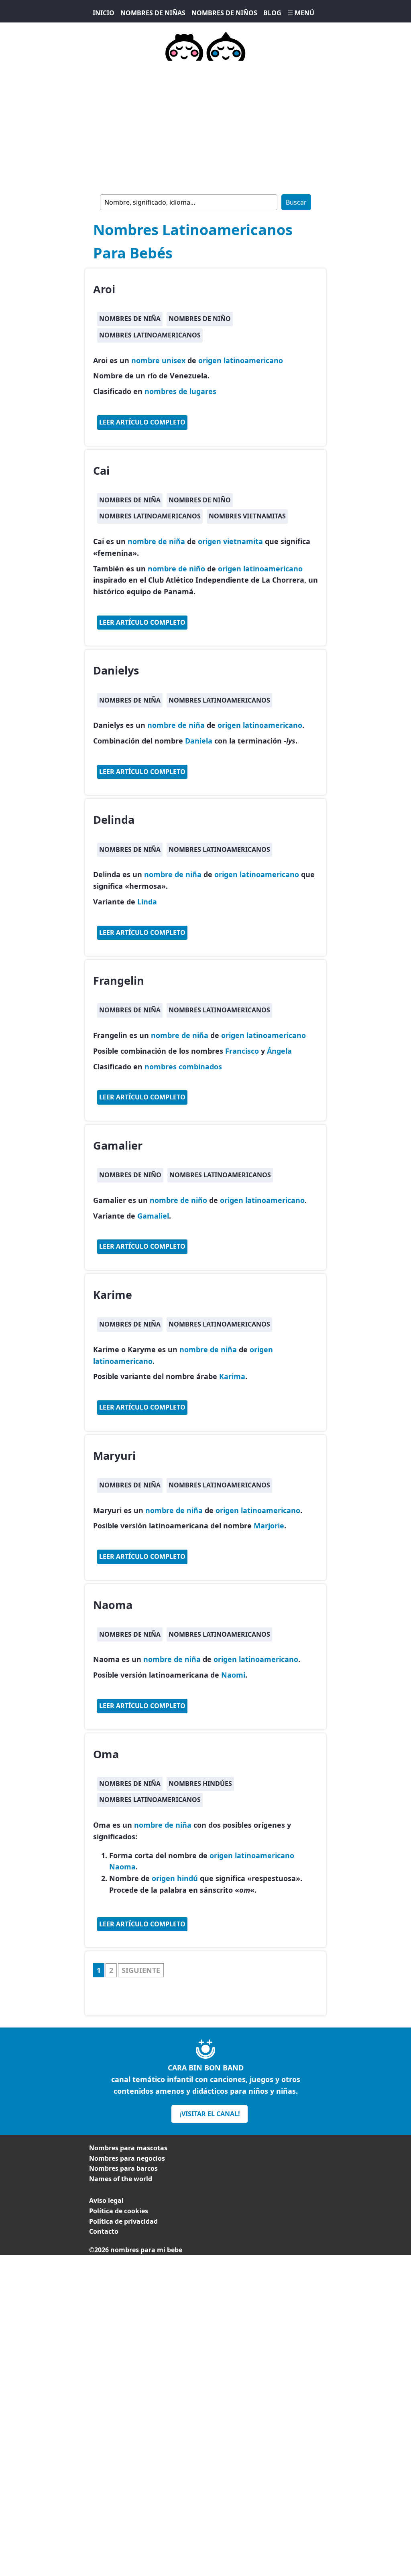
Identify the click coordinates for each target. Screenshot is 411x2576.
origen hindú (175, 1878)
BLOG (272, 13)
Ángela (279, 1051)
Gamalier (118, 1145)
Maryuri (114, 1456)
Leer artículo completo (142, 422)
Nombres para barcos (123, 2168)
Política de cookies (119, 2211)
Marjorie (269, 1526)
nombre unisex (158, 360)
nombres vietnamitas (247, 516)
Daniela (199, 741)
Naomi (233, 1675)
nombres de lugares (180, 391)
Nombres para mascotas (128, 2148)
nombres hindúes (200, 1784)
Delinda (114, 820)
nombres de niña (130, 319)
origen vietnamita (230, 541)
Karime (113, 1295)
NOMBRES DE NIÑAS (153, 13)
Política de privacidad (123, 2221)
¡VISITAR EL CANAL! (210, 2114)
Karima (232, 1376)
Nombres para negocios (127, 2158)
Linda (147, 902)
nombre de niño (176, 569)
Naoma (113, 1605)
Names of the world (121, 2179)
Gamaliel (153, 1216)
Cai (101, 470)
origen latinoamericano (241, 360)
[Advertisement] (205, 126)
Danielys (116, 670)
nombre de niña (156, 541)
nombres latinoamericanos (150, 335)
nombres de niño (200, 319)
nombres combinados (183, 1067)
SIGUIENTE (141, 1970)
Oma (106, 1754)
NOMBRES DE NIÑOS (224, 13)
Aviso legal (106, 2200)
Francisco (242, 1051)
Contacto (104, 2231)
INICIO (104, 13)
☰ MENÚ (301, 13)
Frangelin (119, 980)
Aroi (104, 289)
